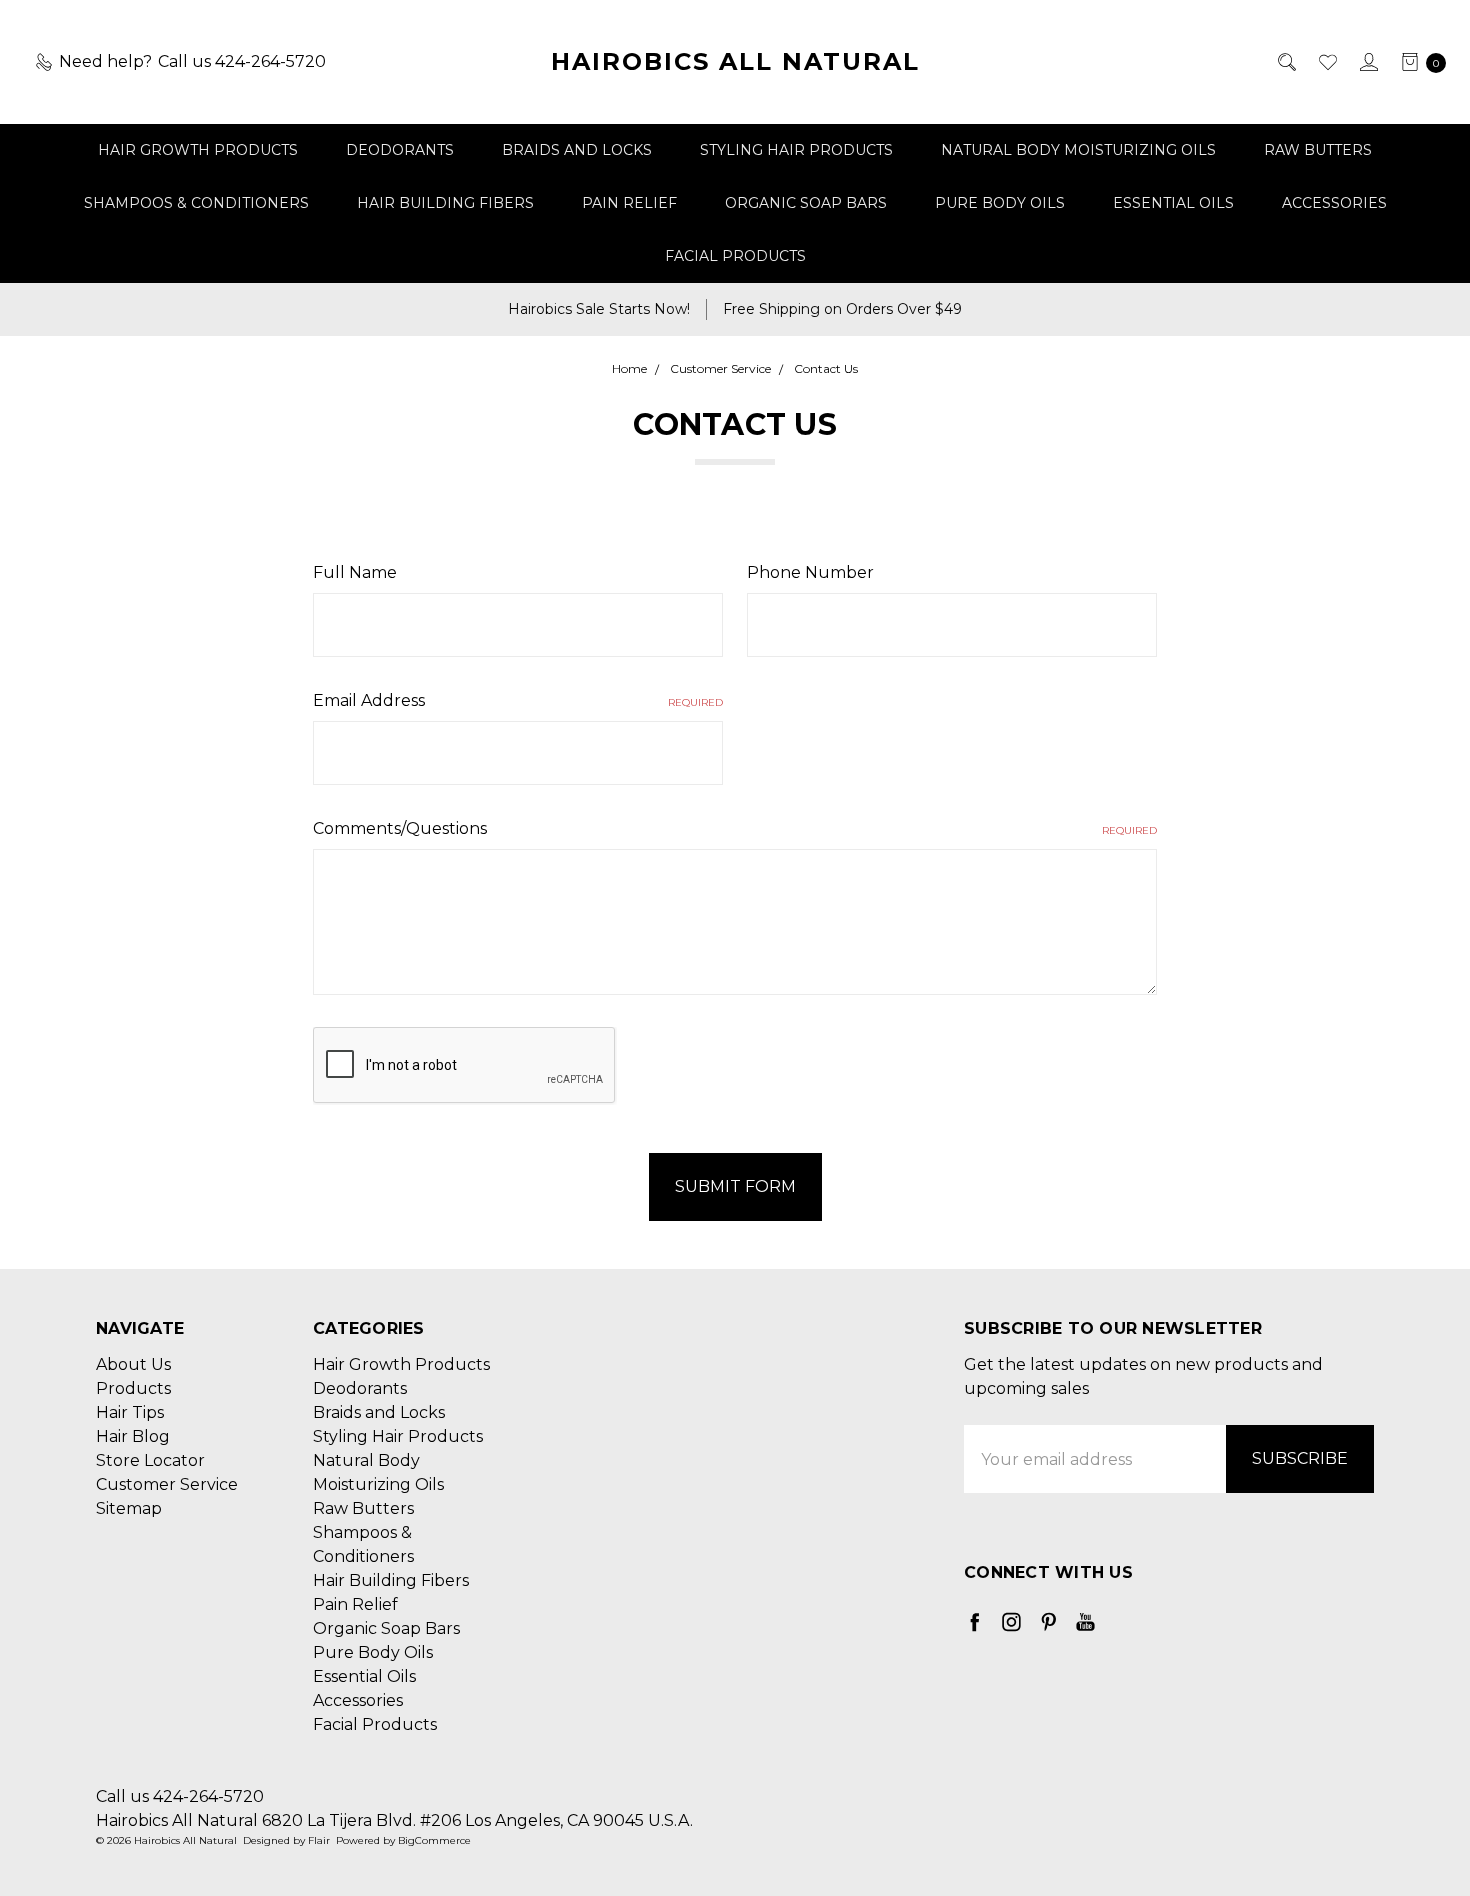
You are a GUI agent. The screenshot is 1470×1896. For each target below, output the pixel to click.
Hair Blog (133, 1436)
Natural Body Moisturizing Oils (1078, 150)
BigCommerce (434, 1840)
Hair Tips (130, 1412)
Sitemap (129, 1508)
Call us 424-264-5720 (180, 1796)
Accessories (1334, 203)
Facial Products (735, 256)
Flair (319, 1840)
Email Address (518, 700)
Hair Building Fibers (445, 203)
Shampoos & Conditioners (196, 203)
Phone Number (810, 572)
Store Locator (150, 1460)
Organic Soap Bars (806, 203)
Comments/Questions (735, 828)
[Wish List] (1326, 62)
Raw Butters (1318, 150)
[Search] (1285, 62)
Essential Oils (1173, 203)
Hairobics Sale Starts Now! (599, 309)
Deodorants (400, 150)
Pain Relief (629, 203)
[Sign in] (1367, 62)
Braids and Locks (577, 150)
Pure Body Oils (1000, 203)
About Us (133, 1364)
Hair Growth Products (198, 150)
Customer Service (167, 1484)
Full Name (355, 572)
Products (133, 1388)
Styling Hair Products (796, 150)
